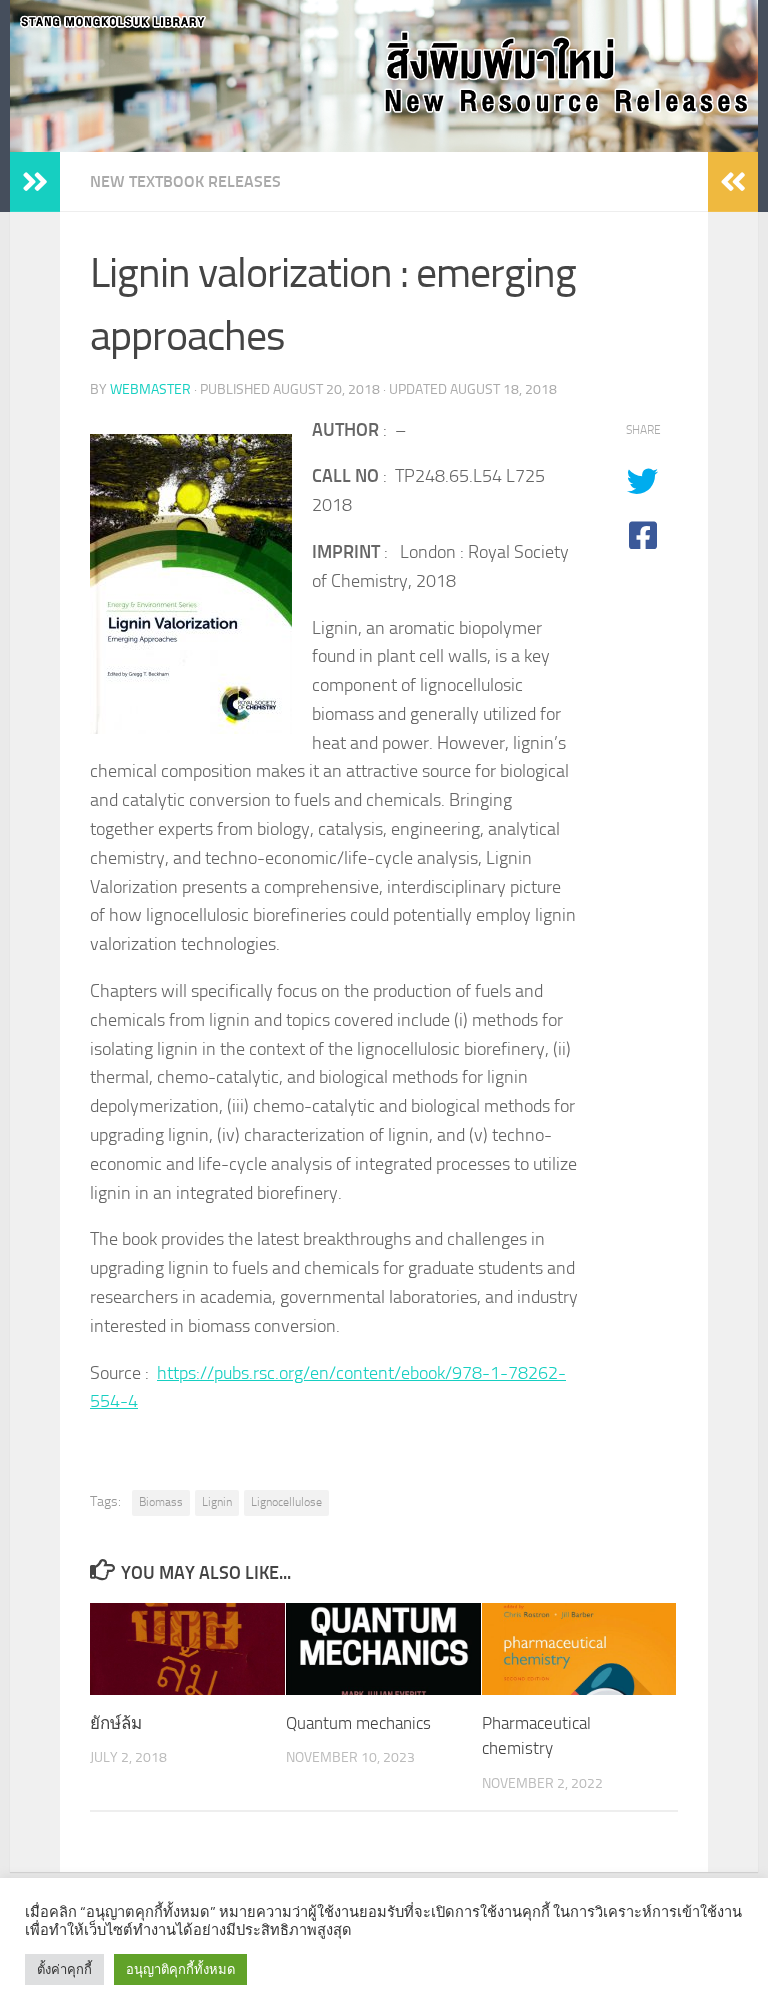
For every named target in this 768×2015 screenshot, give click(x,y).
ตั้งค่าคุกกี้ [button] (64, 1969)
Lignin (217, 1502)
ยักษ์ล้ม (116, 1723)
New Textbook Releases (185, 181)
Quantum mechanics (358, 1723)
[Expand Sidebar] (35, 182)
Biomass (161, 1502)
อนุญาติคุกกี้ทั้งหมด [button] (180, 1969)
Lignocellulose (286, 1502)
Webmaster (150, 389)
